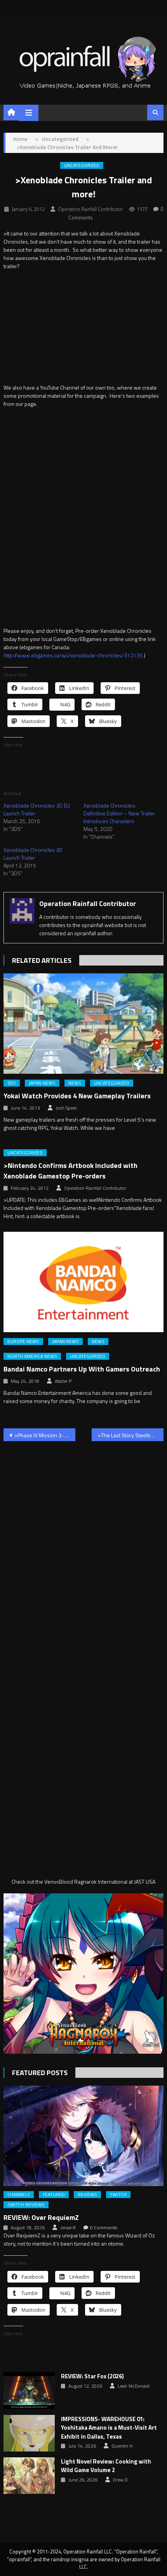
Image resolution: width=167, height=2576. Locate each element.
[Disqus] (84, 1547)
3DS (12, 1083)
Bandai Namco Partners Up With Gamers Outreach (82, 1369)
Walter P (63, 1381)
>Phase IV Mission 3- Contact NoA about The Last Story (45, 1435)
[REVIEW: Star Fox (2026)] (29, 2390)
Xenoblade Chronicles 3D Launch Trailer (33, 854)
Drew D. (121, 2480)
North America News (32, 1356)
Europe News (23, 1342)
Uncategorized (82, 165)
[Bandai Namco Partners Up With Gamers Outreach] (84, 1282)
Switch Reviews (26, 2205)
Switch (118, 2195)
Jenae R (68, 2228)
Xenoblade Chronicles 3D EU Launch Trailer (37, 809)
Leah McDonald (134, 2386)
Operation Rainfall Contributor (91, 209)
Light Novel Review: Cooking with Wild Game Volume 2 (106, 2466)
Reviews (87, 2195)
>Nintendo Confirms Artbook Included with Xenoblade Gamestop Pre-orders (70, 1171)
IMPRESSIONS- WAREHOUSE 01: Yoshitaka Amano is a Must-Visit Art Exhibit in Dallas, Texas (109, 2428)
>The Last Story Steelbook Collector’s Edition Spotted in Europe (131, 1435)
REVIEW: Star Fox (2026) (92, 2376)
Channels (19, 2195)
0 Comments (104, 2228)
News (75, 1083)
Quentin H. (123, 2446)
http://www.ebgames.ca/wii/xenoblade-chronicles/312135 (73, 655)
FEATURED (54, 2195)
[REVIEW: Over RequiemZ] (84, 2136)
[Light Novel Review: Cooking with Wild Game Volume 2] (29, 2476)
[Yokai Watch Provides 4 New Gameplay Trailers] (84, 1024)
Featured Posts (40, 2073)
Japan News (42, 1083)
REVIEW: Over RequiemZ (41, 2217)
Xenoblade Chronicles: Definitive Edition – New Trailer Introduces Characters (119, 813)
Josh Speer (66, 1108)
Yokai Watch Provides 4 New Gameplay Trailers (77, 1096)
